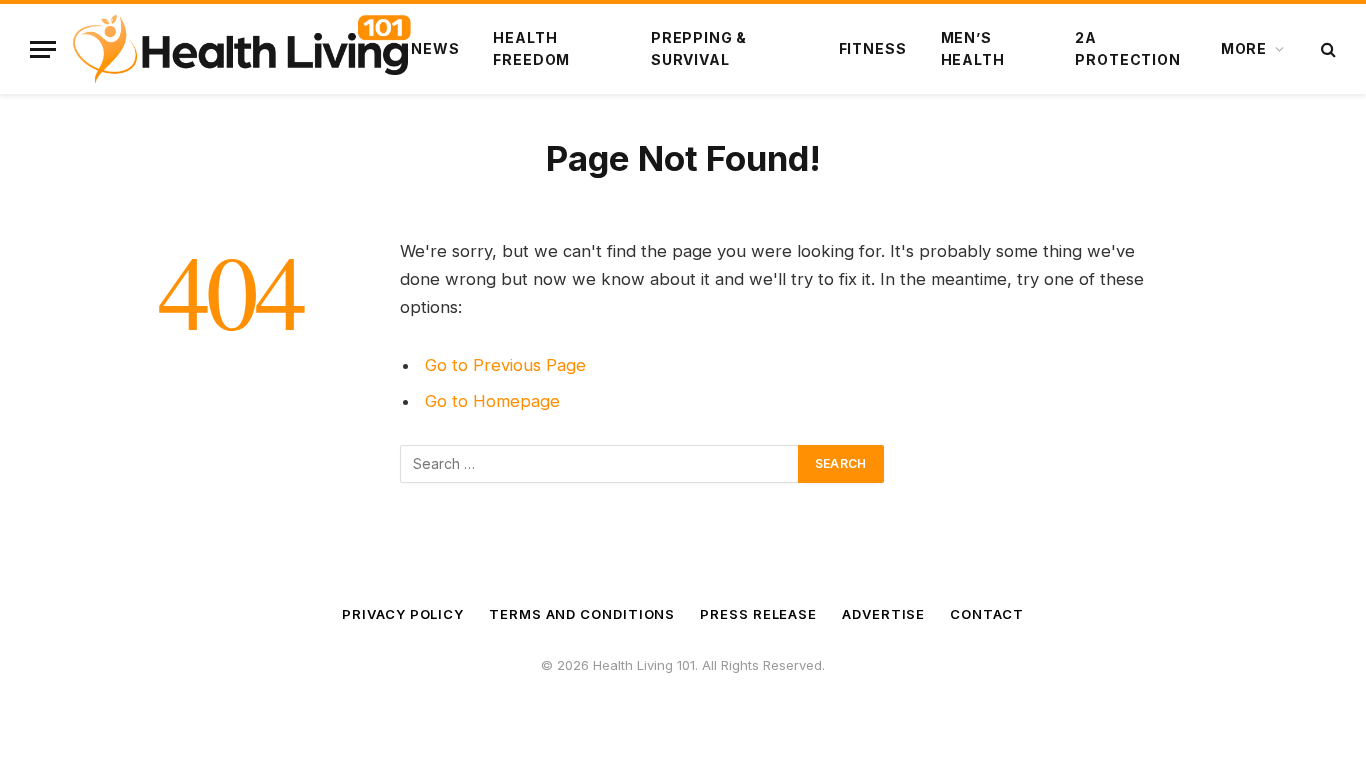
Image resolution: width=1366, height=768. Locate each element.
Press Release (758, 614)
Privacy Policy (403, 614)
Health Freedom (531, 48)
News (435, 48)
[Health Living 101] (241, 49)
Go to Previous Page (505, 365)
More (1244, 48)
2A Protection (1127, 48)
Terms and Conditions (582, 614)
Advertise (883, 614)
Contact (986, 614)
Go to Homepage (492, 401)
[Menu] (43, 49)
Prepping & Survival (699, 48)
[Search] (1326, 49)
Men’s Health (973, 48)
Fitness (873, 48)
